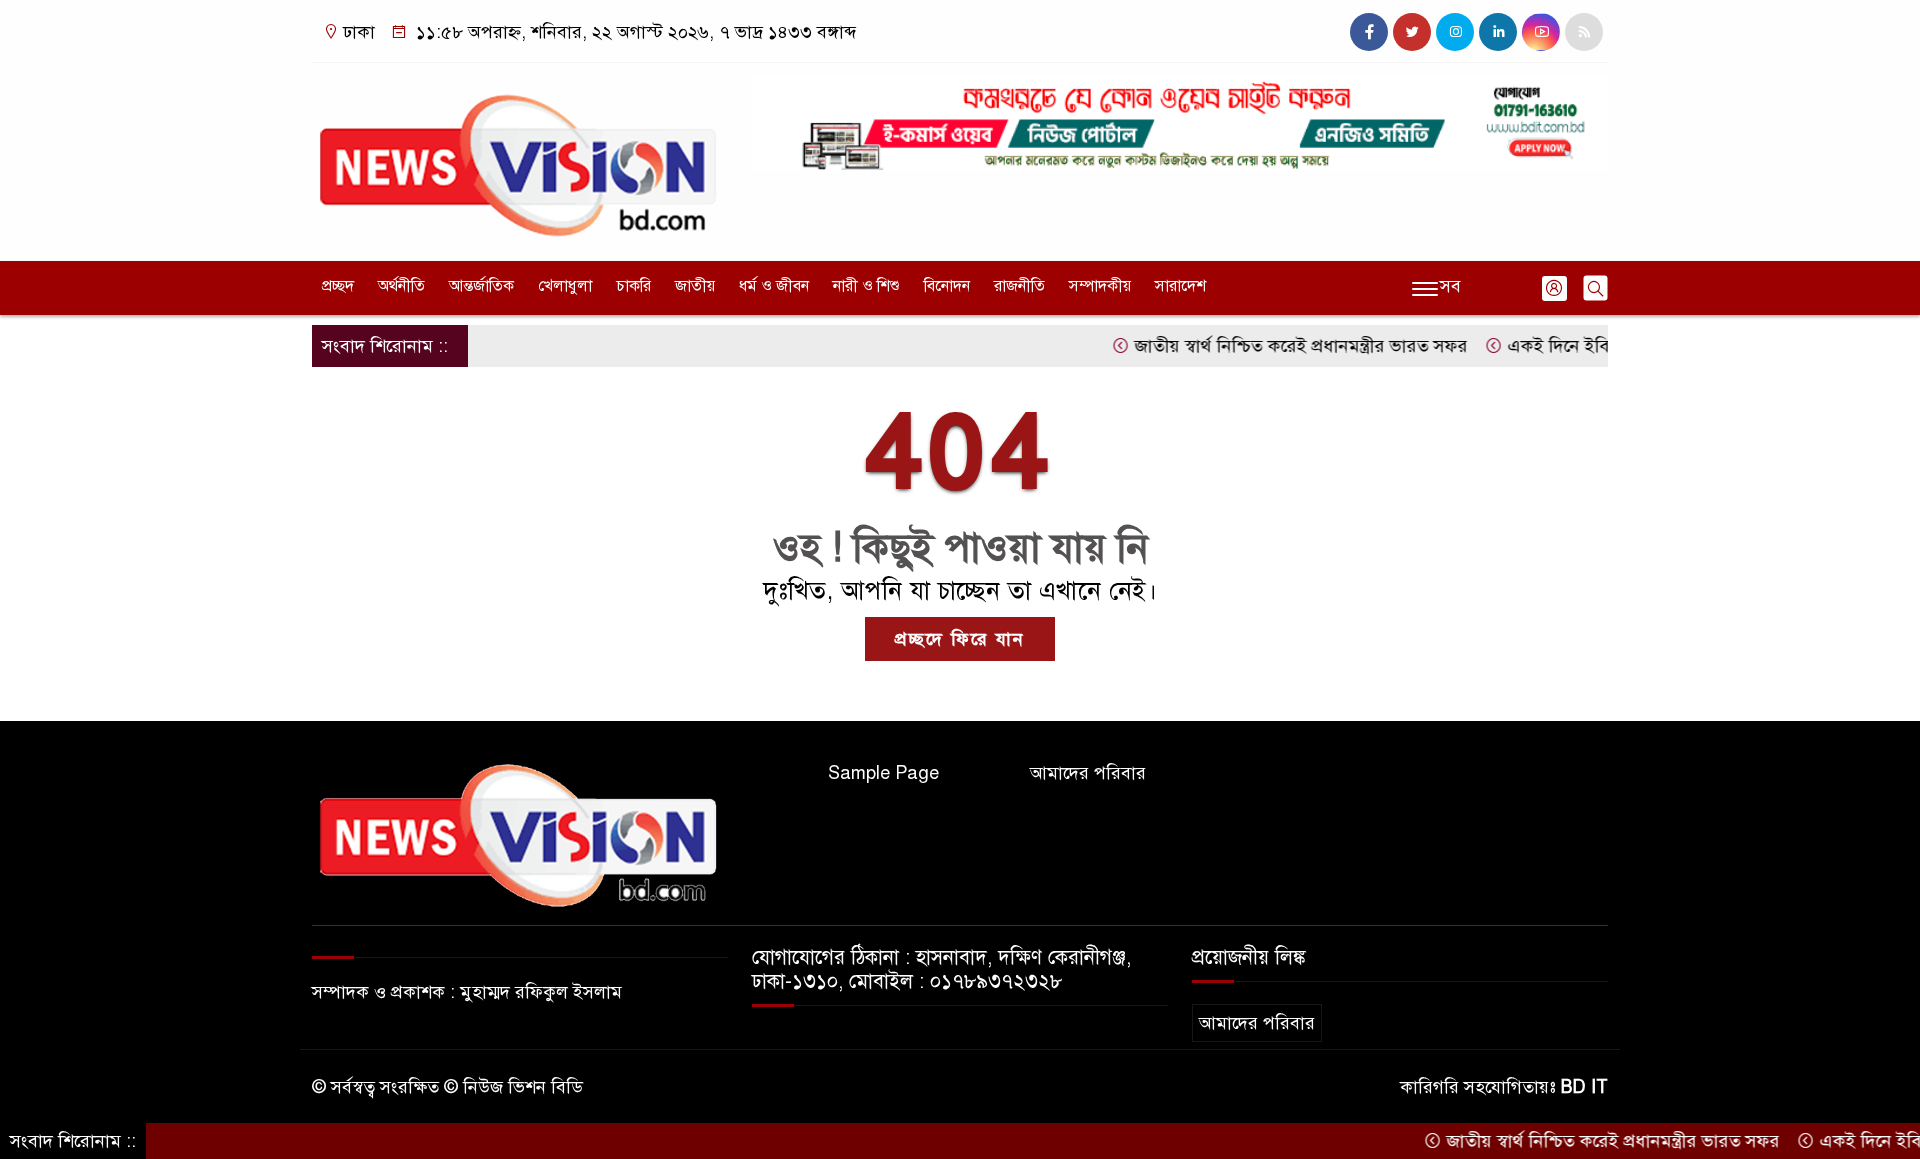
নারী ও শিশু (866, 286)
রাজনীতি (1019, 286)
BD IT (1584, 1087)
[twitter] (1412, 32)
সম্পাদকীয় (1100, 286)
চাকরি (633, 286)
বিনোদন (947, 286)
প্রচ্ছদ (338, 286)
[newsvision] (520, 157)
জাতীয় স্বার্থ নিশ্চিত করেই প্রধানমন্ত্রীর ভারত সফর (1269, 346)
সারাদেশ (1180, 286)
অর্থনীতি (401, 286)
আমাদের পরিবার (1088, 773)
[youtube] (1541, 32)
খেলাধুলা (565, 286)
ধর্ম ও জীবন (774, 286)
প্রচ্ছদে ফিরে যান (960, 639)
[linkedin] (1498, 32)
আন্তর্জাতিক (481, 286)
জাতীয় (695, 286)
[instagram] (1455, 32)
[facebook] (1369, 32)
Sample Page (883, 773)
